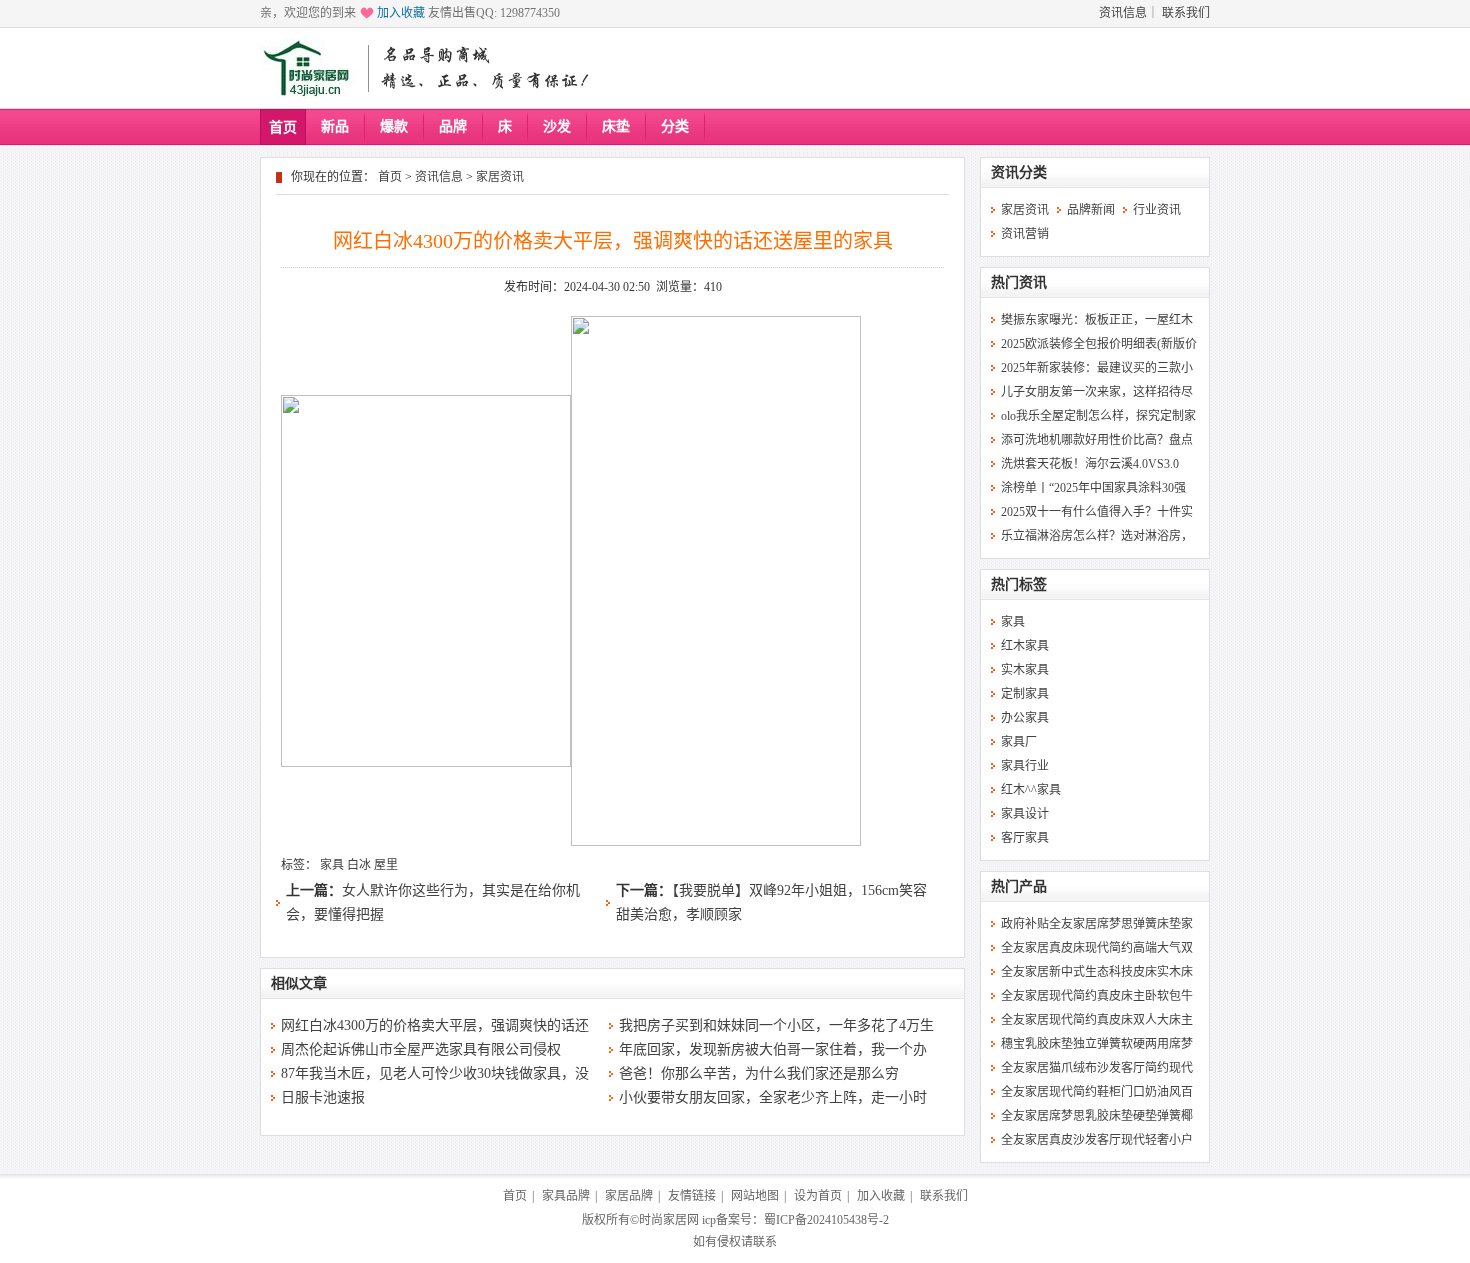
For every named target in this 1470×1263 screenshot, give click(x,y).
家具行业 (1025, 766)
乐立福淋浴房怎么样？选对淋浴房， (1097, 536)
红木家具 (1025, 646)
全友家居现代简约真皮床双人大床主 (1097, 1020)
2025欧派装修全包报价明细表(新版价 (1099, 344)
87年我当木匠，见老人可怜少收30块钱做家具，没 (435, 1073)
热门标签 (1019, 584)
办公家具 (1025, 718)
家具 (332, 865)
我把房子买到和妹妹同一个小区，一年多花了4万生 (776, 1025)
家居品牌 (629, 1196)
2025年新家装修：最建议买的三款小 (1097, 368)
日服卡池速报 (323, 1097)
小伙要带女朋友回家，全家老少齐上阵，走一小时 (773, 1097)
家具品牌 (566, 1196)
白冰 (359, 865)
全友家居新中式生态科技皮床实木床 (1097, 972)
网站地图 (755, 1196)
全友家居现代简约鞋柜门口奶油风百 (1097, 1092)
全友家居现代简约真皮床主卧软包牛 (1097, 996)
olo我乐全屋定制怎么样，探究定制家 (1098, 416)
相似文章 (299, 983)
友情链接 (692, 1196)
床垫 (616, 126)
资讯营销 (1025, 234)
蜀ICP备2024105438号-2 (826, 1220)
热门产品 (1019, 886)
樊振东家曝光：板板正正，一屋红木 (1097, 320)
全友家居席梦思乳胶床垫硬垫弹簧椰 (1097, 1116)
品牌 (453, 126)
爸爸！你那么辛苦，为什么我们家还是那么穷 (759, 1073)
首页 (283, 127)
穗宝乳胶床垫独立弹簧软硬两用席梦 (1097, 1044)
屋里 (386, 865)
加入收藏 (401, 13)
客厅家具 (1025, 838)
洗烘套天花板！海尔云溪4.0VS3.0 (1090, 464)
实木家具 (1025, 670)
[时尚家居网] (311, 68)
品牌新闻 (1091, 210)
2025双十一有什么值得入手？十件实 (1097, 512)
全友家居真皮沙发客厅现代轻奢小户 (1097, 1140)
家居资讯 (500, 177)
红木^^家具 (1031, 790)
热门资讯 (1019, 282)
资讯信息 (1123, 13)
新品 (335, 126)
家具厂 (1019, 742)
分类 (675, 126)
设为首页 (818, 1196)
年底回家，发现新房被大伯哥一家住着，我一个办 (773, 1049)
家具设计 (1025, 814)
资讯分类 (1019, 172)
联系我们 (1186, 13)
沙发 (557, 126)
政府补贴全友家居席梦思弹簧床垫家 (1097, 924)
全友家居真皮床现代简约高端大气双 (1097, 948)
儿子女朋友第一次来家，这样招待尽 (1097, 392)
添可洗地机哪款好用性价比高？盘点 (1097, 440)
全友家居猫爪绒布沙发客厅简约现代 (1097, 1068)
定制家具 (1025, 694)
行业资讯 (1157, 210)
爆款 (394, 126)
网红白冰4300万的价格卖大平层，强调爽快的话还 (435, 1025)
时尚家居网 (669, 1220)
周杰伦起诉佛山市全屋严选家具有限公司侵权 (421, 1049)
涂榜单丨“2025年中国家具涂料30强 (1093, 488)
